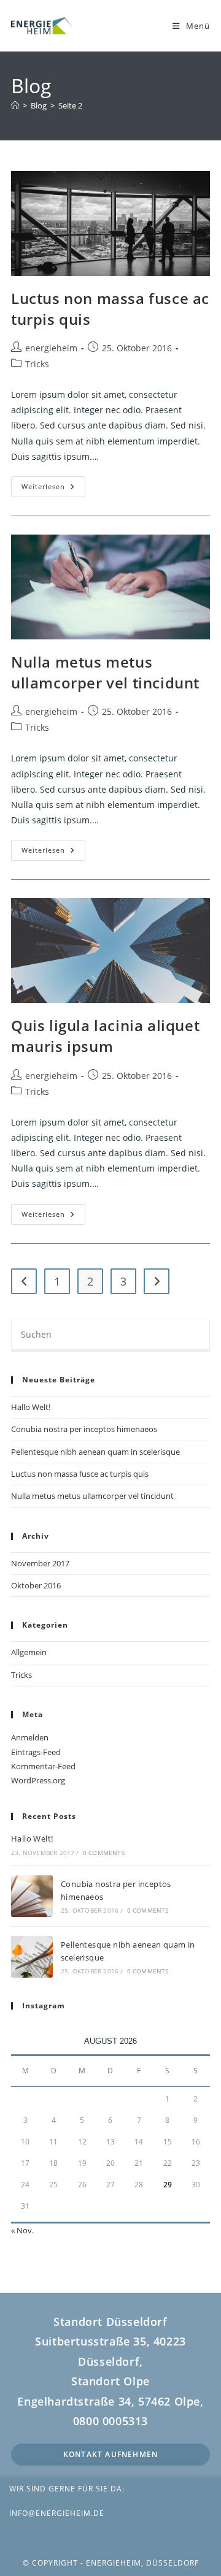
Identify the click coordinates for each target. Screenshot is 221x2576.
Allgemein (29, 1652)
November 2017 (40, 1563)
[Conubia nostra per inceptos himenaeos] (32, 1896)
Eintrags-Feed (36, 1752)
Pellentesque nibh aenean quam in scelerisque (95, 1452)
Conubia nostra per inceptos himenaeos (84, 1429)
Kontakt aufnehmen (110, 2454)
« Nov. (22, 2230)
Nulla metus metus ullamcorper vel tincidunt (105, 672)
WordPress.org (38, 1780)
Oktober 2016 (36, 1585)
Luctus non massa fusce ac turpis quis (80, 1474)
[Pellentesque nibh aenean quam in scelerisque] (32, 1957)
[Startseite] (15, 105)
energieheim (51, 348)
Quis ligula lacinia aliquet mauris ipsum (105, 1036)
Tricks (37, 364)
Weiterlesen (53, 489)
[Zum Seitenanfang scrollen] (206, 2538)
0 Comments (104, 1853)
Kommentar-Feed (43, 1766)
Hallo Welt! (31, 1407)
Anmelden (30, 1737)
